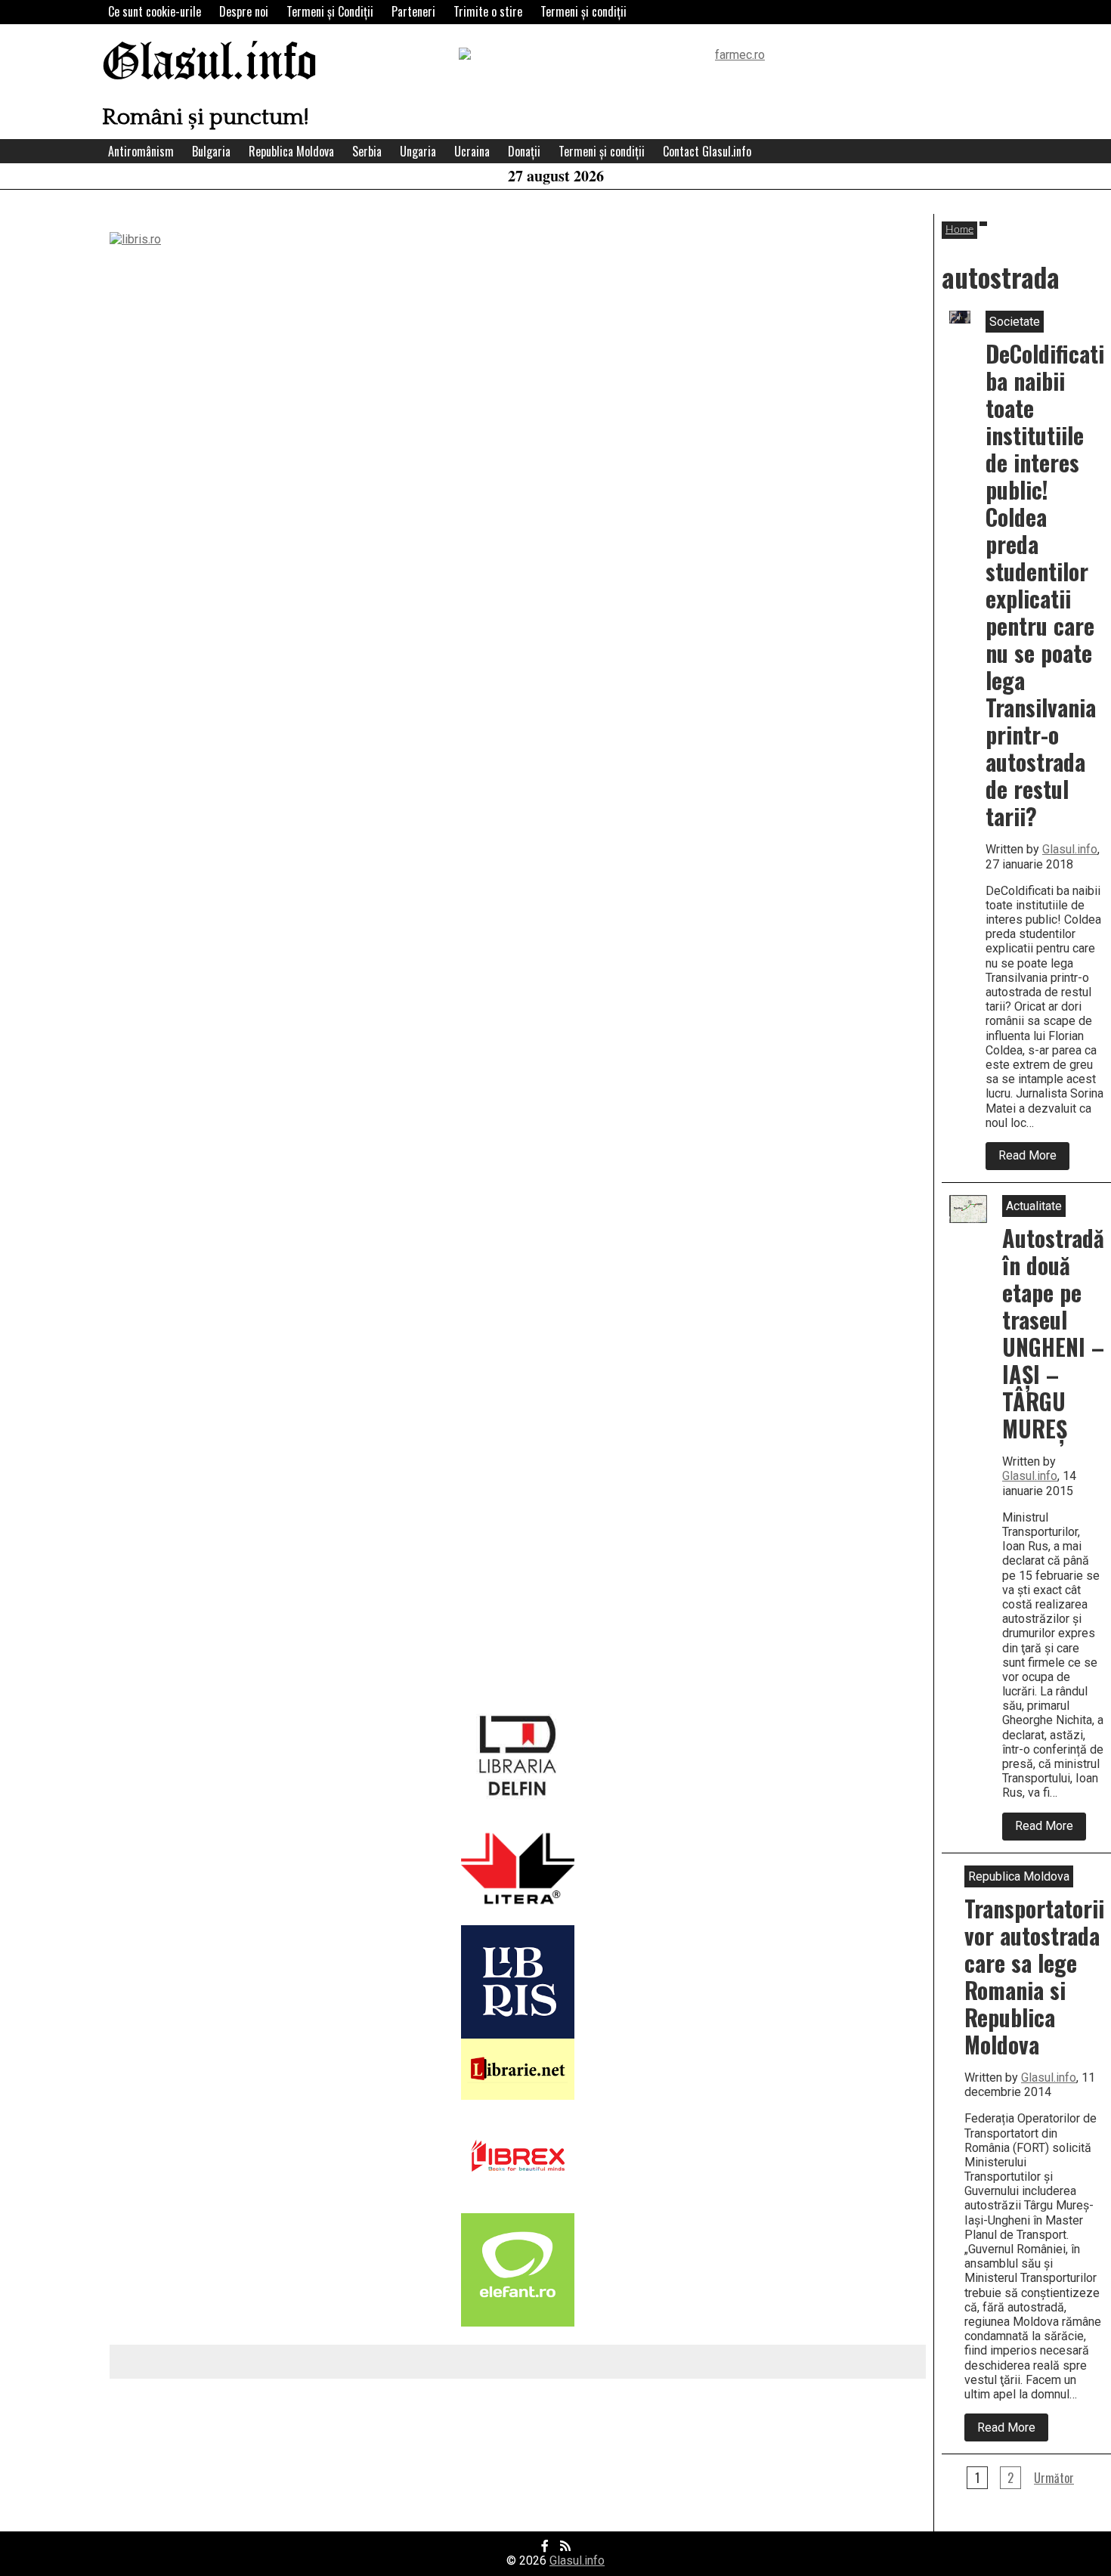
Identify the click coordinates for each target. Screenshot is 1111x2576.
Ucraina (472, 151)
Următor (1054, 2478)
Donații (524, 151)
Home (959, 230)
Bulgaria (211, 151)
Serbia (367, 151)
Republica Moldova (291, 151)
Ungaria (418, 151)
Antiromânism (141, 151)
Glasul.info (210, 64)
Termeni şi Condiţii (330, 11)
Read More (1034, 1159)
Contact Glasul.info (707, 151)
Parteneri (413, 11)
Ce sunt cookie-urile (155, 11)
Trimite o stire (488, 11)
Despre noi (244, 11)
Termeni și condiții (583, 11)
